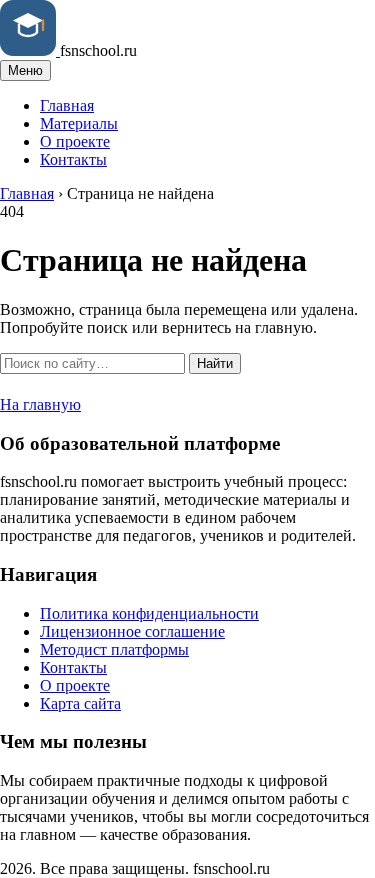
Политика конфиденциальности (149, 613)
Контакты (73, 159)
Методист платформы (114, 649)
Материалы (79, 123)
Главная (67, 105)
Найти (215, 363)
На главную (40, 404)
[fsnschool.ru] (30, 50)
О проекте (75, 141)
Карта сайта (80, 703)
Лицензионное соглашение (132, 631)
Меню (25, 70)
